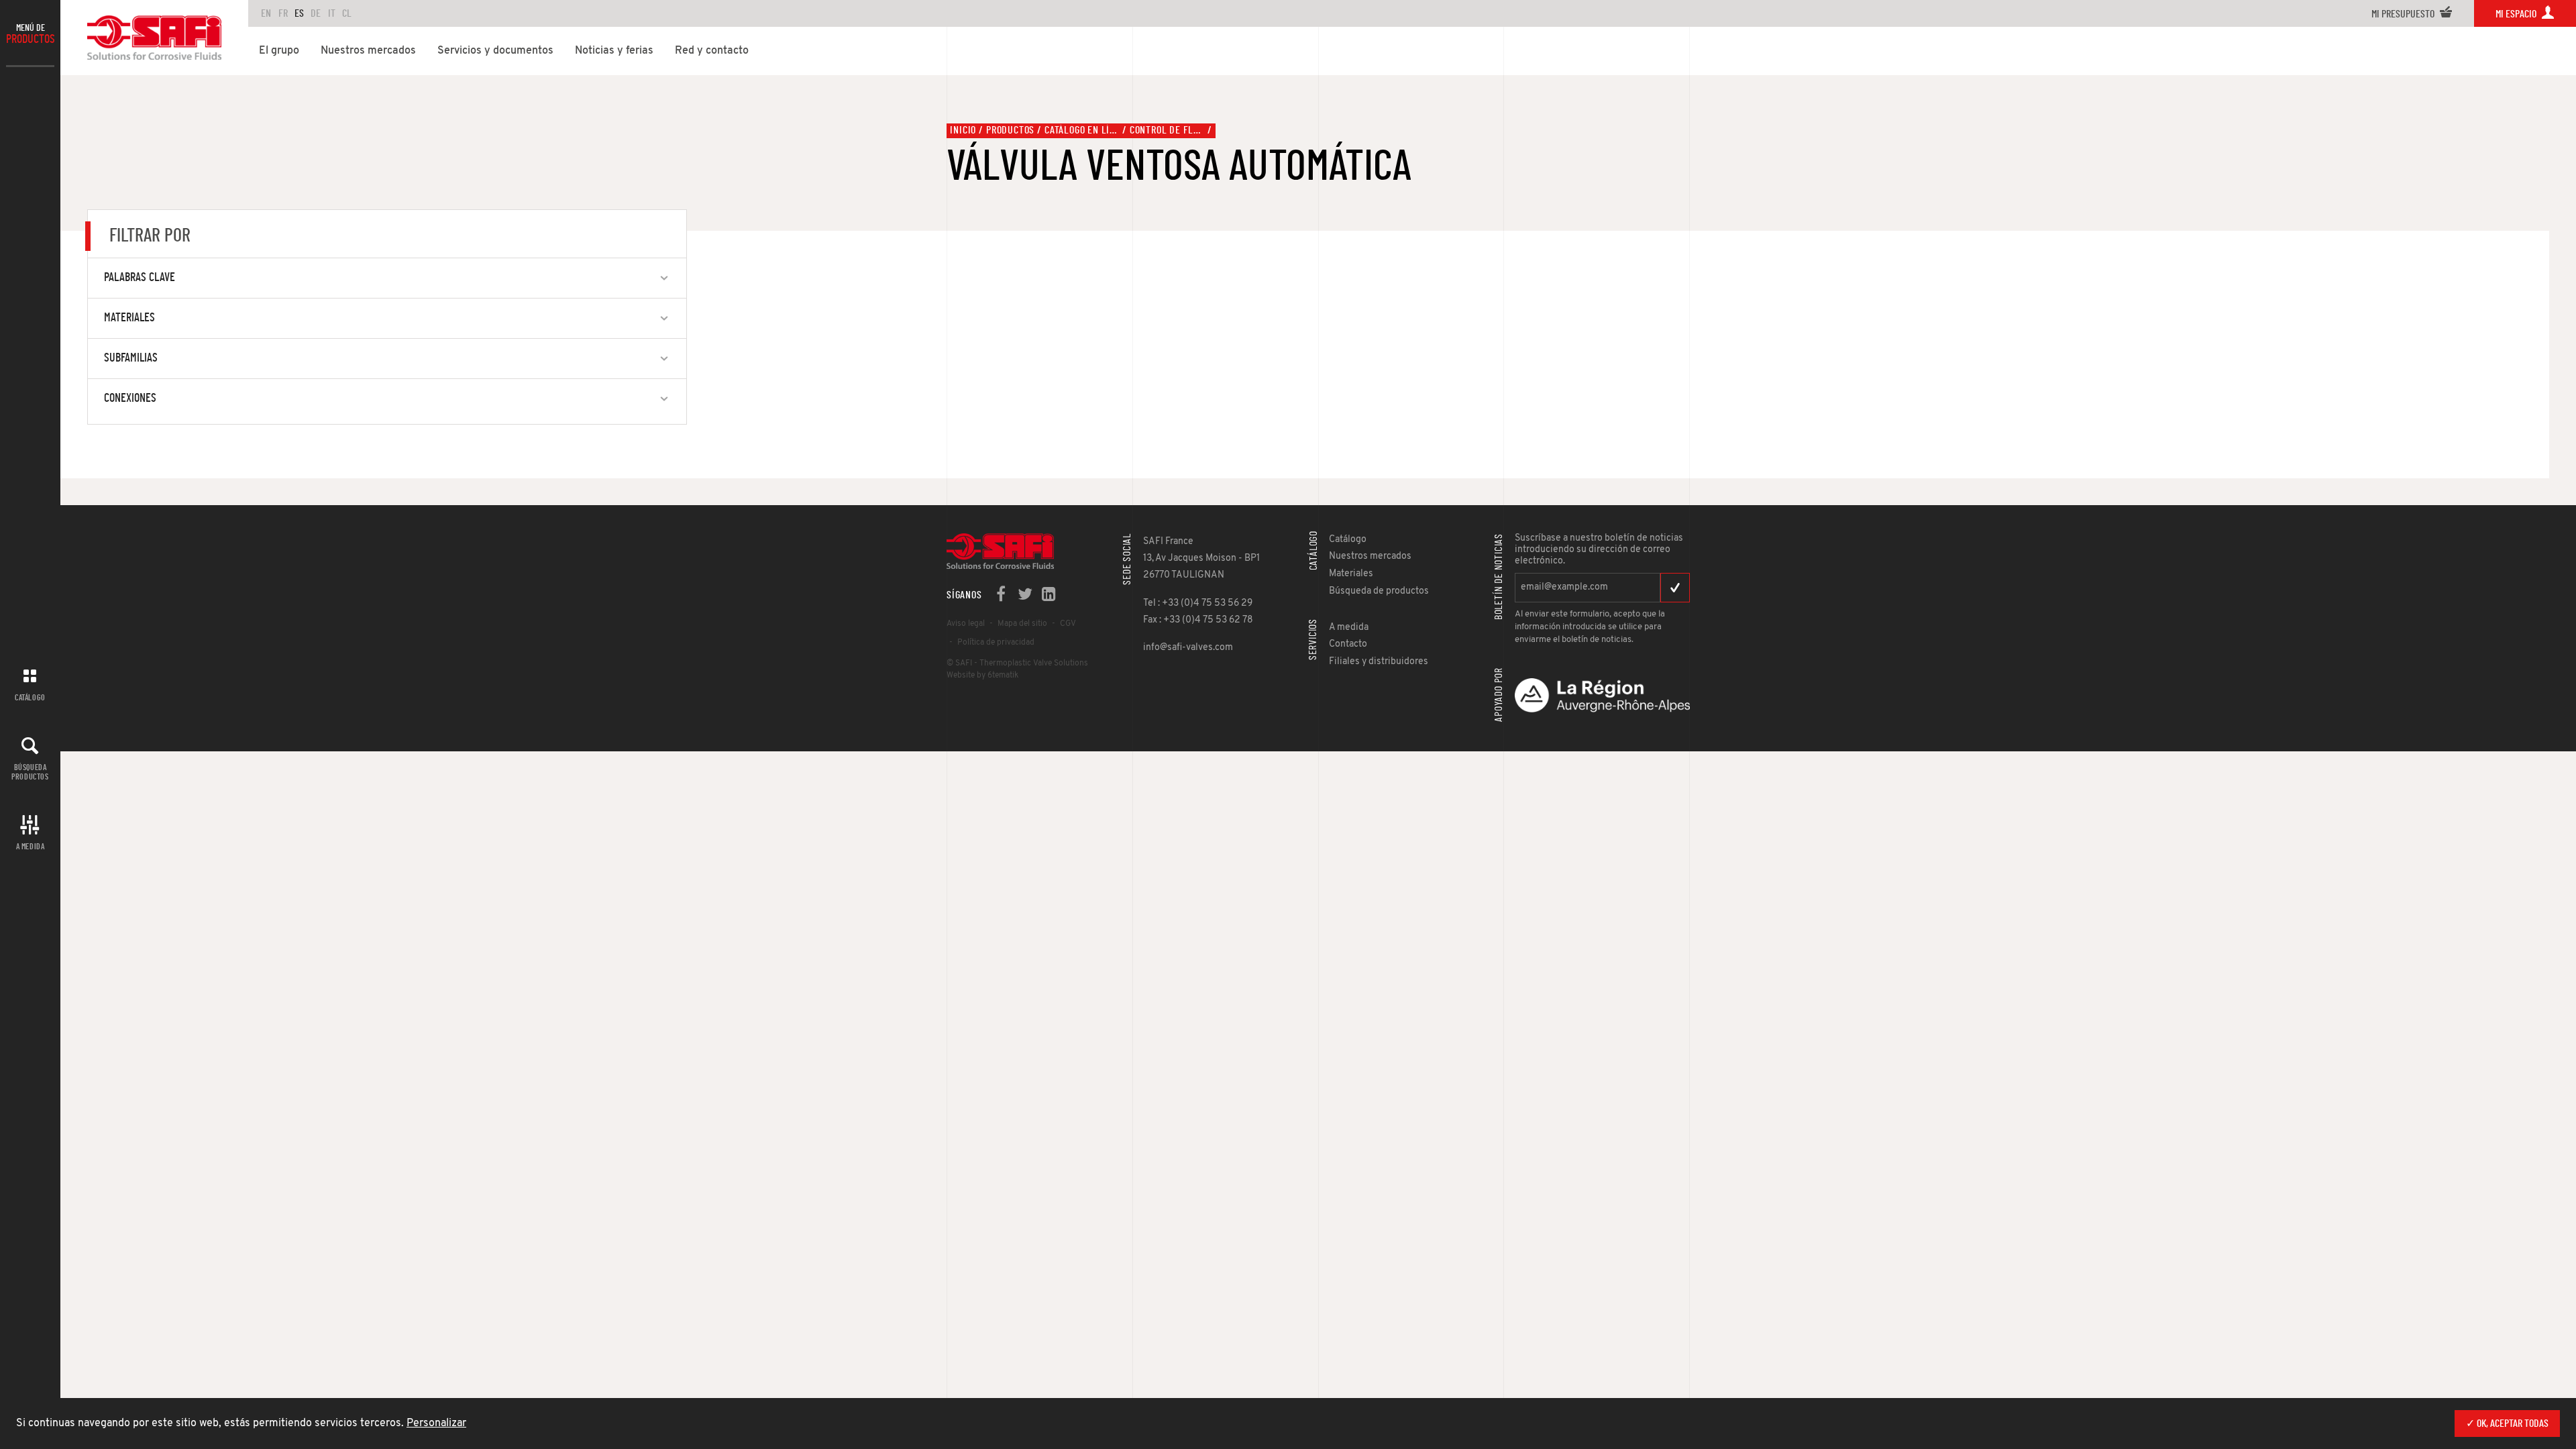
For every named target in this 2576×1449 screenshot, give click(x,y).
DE (316, 13)
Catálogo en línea (1082, 130)
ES (299, 13)
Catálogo (30, 698)
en (266, 13)
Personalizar (436, 1424)
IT (332, 13)
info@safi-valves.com (1188, 648)
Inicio (963, 130)
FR (283, 13)
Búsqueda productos (30, 772)
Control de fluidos (1167, 130)
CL (347, 13)
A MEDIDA (31, 847)
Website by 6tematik (982, 676)
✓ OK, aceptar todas (2507, 1424)
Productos (1010, 130)
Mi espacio (2517, 14)
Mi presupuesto (2404, 14)
